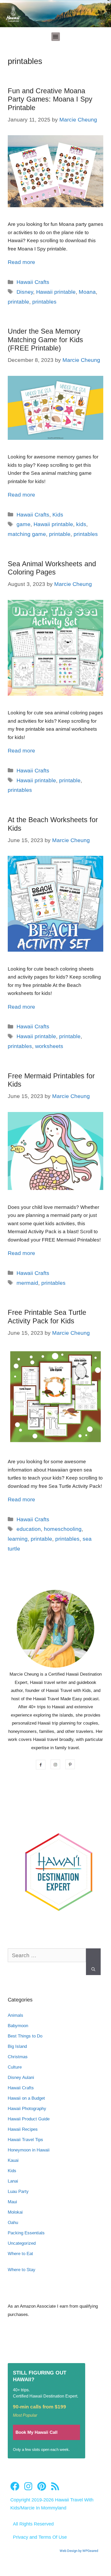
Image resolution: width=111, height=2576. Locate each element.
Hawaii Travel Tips (25, 2140)
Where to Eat (20, 2254)
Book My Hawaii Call (37, 2432)
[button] (56, 37)
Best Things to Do (25, 2036)
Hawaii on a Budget (26, 2098)
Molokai (15, 2212)
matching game (27, 534)
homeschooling (63, 1529)
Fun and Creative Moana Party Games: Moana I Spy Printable (50, 99)
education (29, 1529)
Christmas (18, 2057)
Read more (21, 262)
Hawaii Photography (27, 2109)
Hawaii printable (56, 292)
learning (18, 1539)
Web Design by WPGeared (79, 2551)
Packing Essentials (26, 2233)
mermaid (27, 1283)
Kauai (13, 2160)
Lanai (13, 2181)
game (23, 524)
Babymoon (18, 2026)
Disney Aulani (21, 2078)
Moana (87, 292)
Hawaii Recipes (23, 2129)
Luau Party (18, 2191)
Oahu (13, 2223)
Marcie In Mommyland (43, 2508)
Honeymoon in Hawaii (29, 2150)
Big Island (17, 2046)
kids (81, 524)
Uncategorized (22, 2243)
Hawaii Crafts (33, 282)
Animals (15, 2015)
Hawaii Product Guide (29, 2119)
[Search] (93, 1962)
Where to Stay (22, 2270)
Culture (15, 2067)
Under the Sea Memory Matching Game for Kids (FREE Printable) (45, 340)
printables (44, 302)
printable (18, 302)
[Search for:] (47, 1958)
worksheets (49, 1046)
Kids (58, 515)
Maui (12, 2202)
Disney (25, 292)
